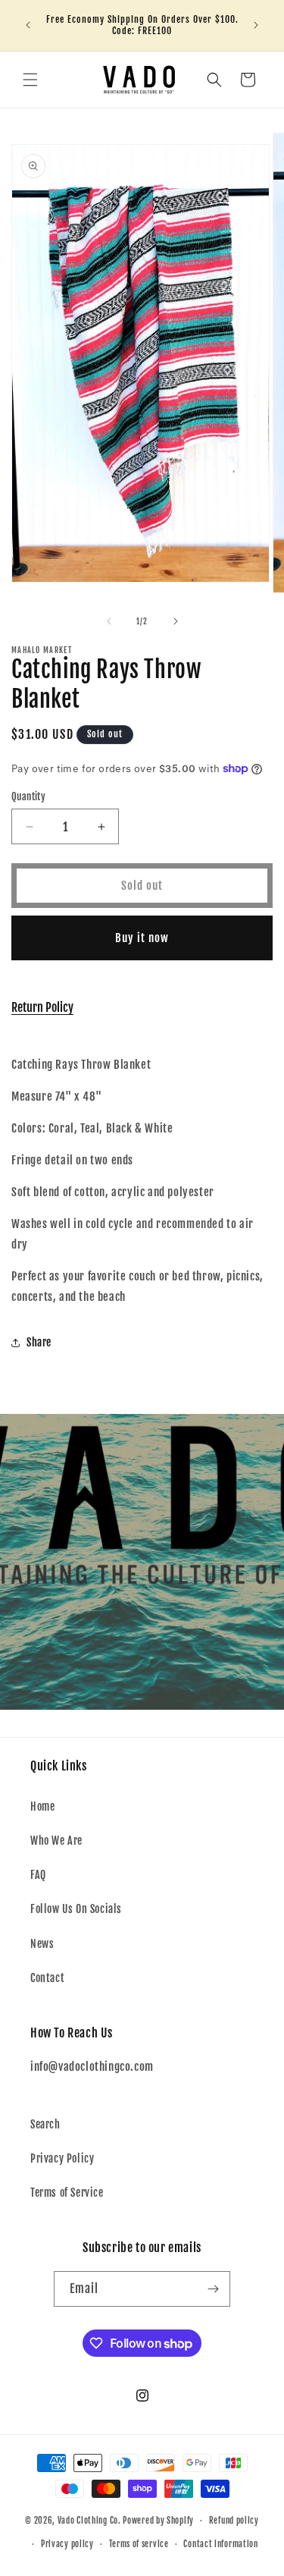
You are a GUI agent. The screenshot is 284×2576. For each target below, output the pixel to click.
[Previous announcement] (28, 25)
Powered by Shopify (158, 2521)
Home (42, 1806)
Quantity (28, 796)
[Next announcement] (256, 25)
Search (45, 2124)
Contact (47, 1978)
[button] (30, 80)
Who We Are (56, 1841)
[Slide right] (176, 621)
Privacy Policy (62, 2158)
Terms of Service (67, 2193)
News (42, 1944)
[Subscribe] (213, 2289)
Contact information (220, 2544)
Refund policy (234, 2521)
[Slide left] (109, 621)
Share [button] (39, 1342)
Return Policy (42, 1007)
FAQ (38, 1875)
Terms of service (139, 2544)
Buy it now (142, 938)
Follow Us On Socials (76, 1909)
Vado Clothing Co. (89, 2521)
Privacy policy (67, 2544)
